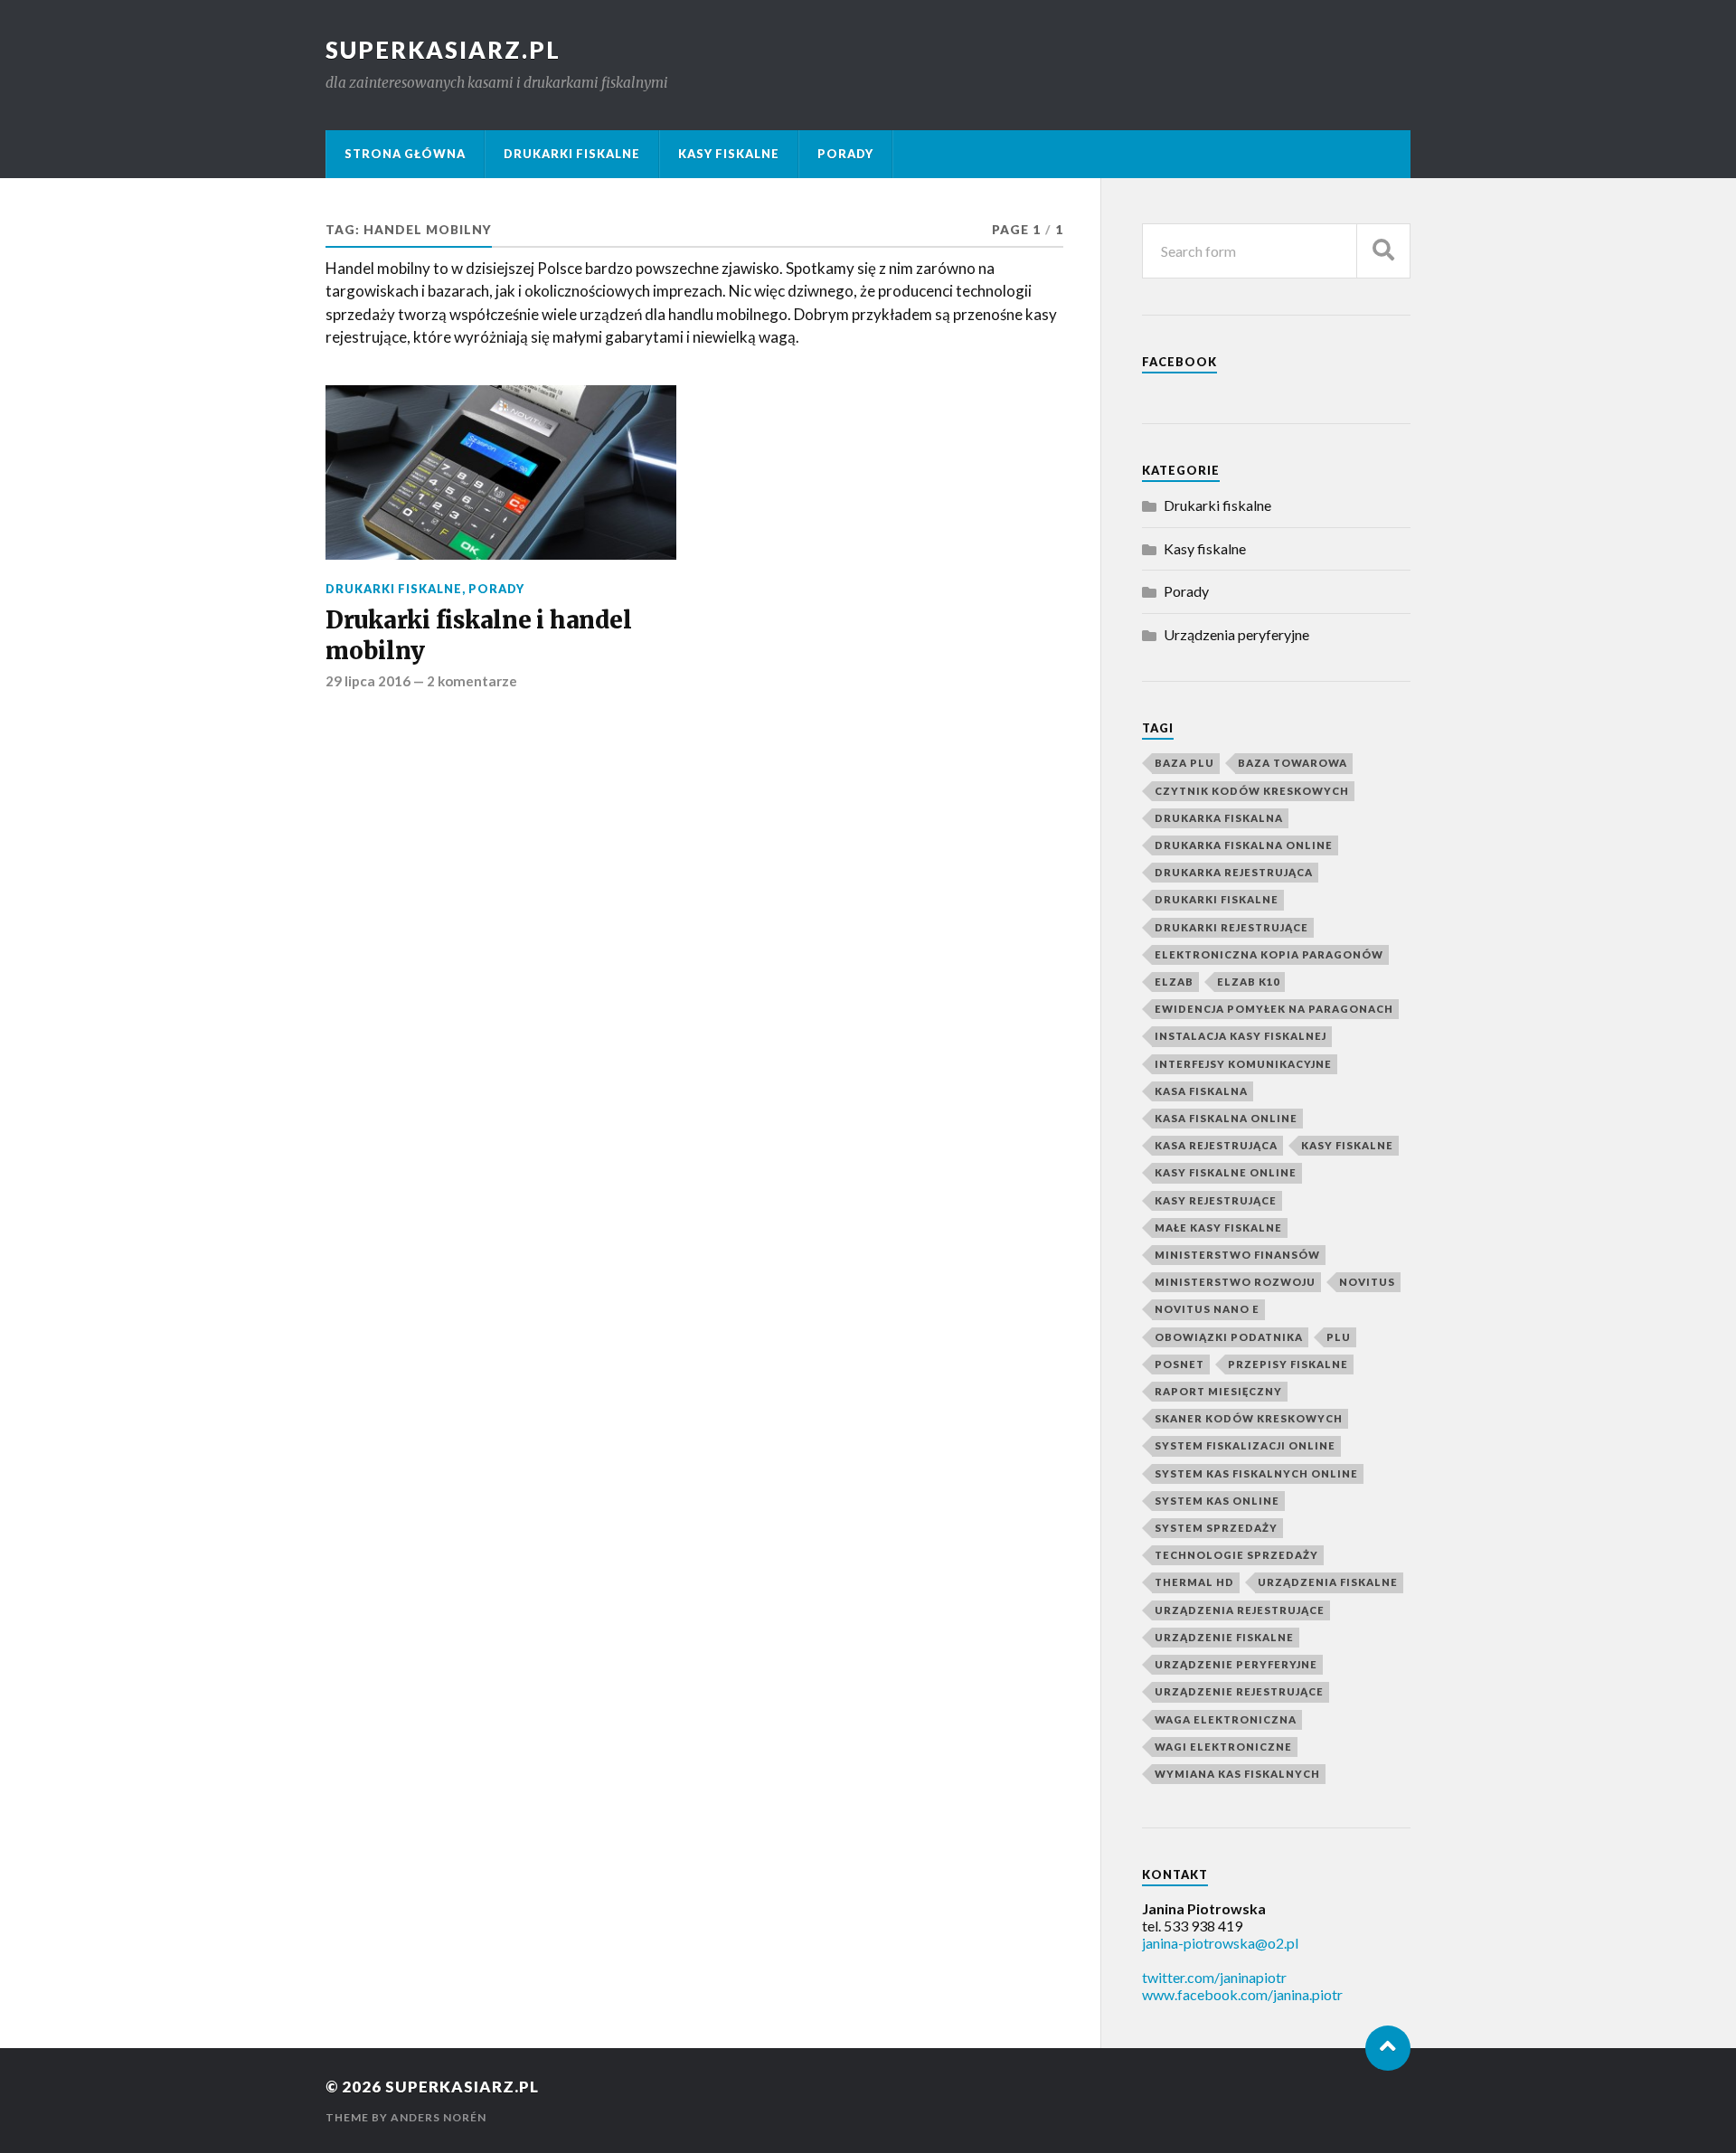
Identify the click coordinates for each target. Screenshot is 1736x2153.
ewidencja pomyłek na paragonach (1274, 1009)
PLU (1339, 1337)
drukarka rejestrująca (1234, 872)
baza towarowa (1293, 763)
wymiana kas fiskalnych (1237, 1774)
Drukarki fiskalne (572, 154)
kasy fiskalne (1347, 1145)
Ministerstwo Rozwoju (1235, 1282)
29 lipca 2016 (368, 681)
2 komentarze (472, 681)
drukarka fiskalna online (1244, 845)
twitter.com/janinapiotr (1214, 1977)
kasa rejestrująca (1216, 1145)
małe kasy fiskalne (1218, 1228)
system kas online (1217, 1501)
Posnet (1179, 1364)
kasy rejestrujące (1216, 1200)
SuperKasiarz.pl (443, 50)
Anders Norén (439, 2117)
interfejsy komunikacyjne (1243, 1064)
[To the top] (1388, 2048)
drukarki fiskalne (1217, 899)
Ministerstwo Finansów (1237, 1255)
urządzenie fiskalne (1224, 1637)
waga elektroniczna (1226, 1719)
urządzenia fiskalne (1328, 1582)
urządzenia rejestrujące (1240, 1610)
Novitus (1367, 1282)
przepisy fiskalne (1288, 1364)
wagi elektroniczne (1223, 1747)
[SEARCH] (1383, 251)
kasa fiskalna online (1226, 1118)
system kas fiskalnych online (1256, 1473)
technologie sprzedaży (1236, 1555)
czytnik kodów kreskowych (1252, 791)
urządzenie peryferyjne (1236, 1664)
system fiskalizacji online (1245, 1445)
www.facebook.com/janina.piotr (1242, 1994)
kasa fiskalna (1201, 1091)
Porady (845, 154)
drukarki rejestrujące (1231, 927)
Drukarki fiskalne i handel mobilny (478, 636)
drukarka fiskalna (1219, 818)
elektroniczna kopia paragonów (1269, 954)
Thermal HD (1194, 1582)
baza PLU (1184, 763)
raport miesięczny (1218, 1391)
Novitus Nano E (1207, 1309)
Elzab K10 (1248, 982)
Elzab (1174, 982)
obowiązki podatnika (1229, 1337)
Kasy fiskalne (729, 154)
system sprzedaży (1216, 1528)
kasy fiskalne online (1226, 1172)
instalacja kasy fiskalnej (1241, 1036)
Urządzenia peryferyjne (1236, 634)
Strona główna (405, 154)
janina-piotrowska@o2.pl (1220, 1943)
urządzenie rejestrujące (1239, 1691)
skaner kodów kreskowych (1249, 1418)
